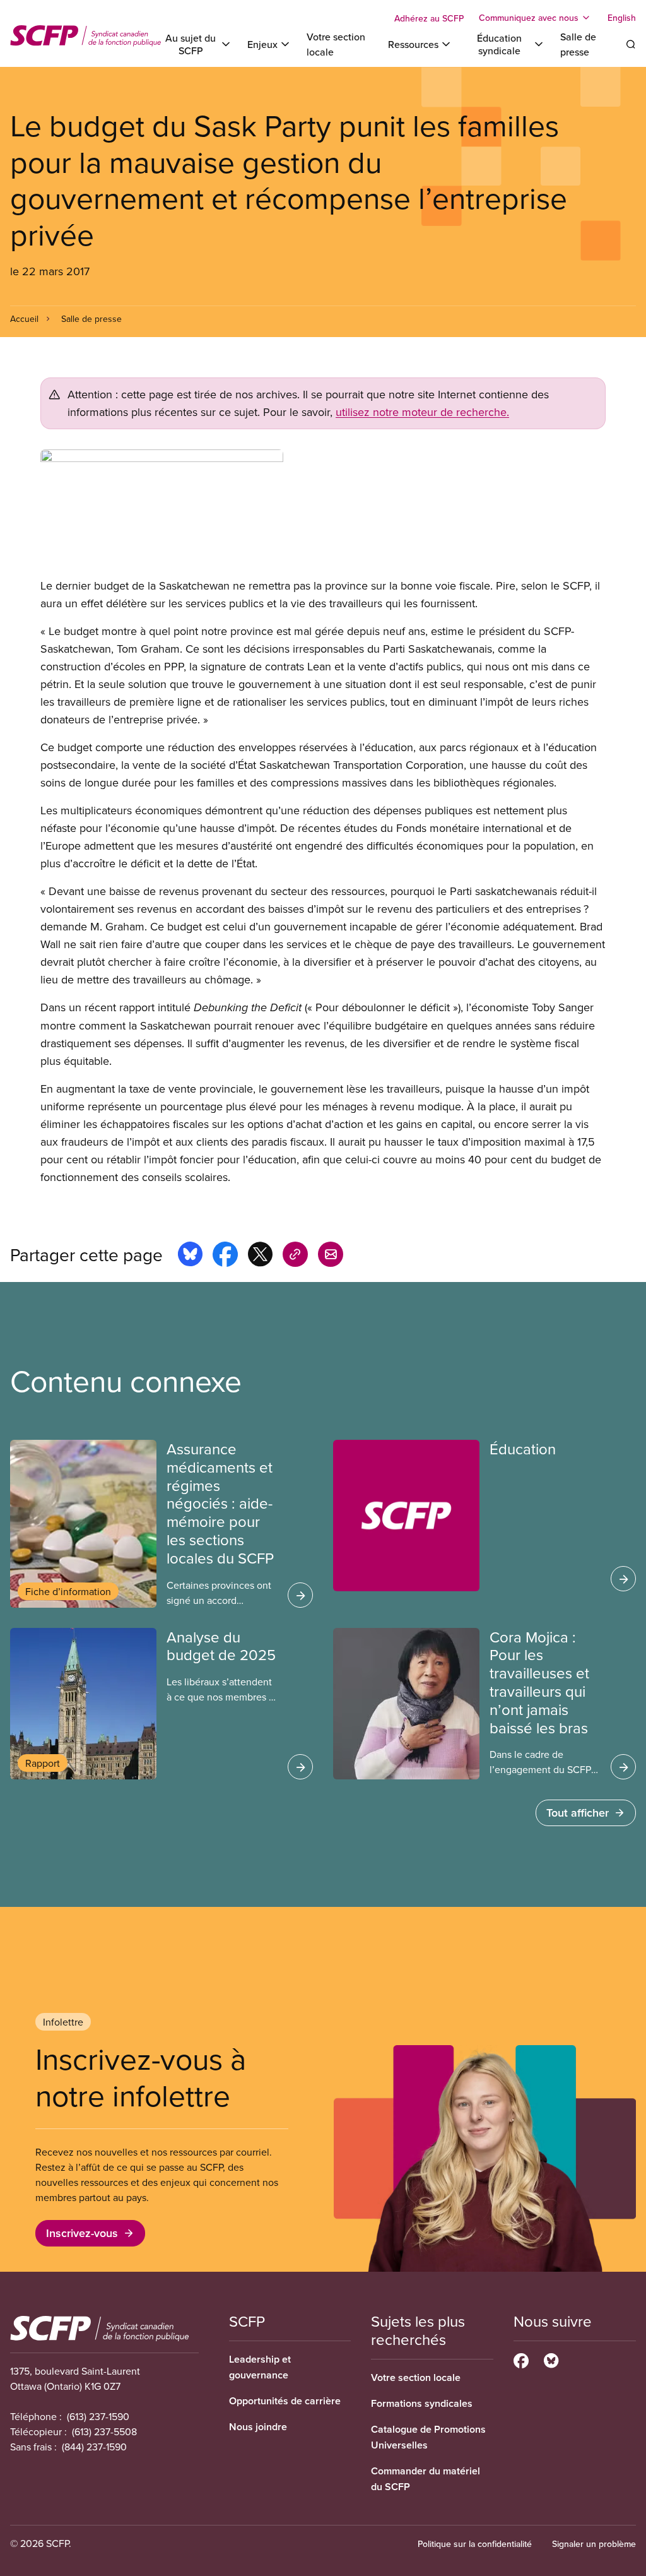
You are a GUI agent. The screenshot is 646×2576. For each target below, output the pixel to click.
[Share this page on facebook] (225, 1256)
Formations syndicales (422, 2403)
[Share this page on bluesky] (190, 1256)
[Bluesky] (551, 2359)
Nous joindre (258, 2427)
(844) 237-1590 (94, 2447)
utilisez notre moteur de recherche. (422, 412)
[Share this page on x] (260, 1256)
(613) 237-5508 (104, 2431)
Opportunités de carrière (285, 2401)
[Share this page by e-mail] (331, 1256)
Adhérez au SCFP (429, 18)
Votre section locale (416, 2377)
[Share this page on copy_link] (295, 1256)
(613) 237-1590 (98, 2416)
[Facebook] (521, 2359)
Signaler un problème (594, 2544)
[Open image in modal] (323, 513)
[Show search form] (631, 44)
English (622, 18)
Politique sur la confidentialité (475, 2544)
